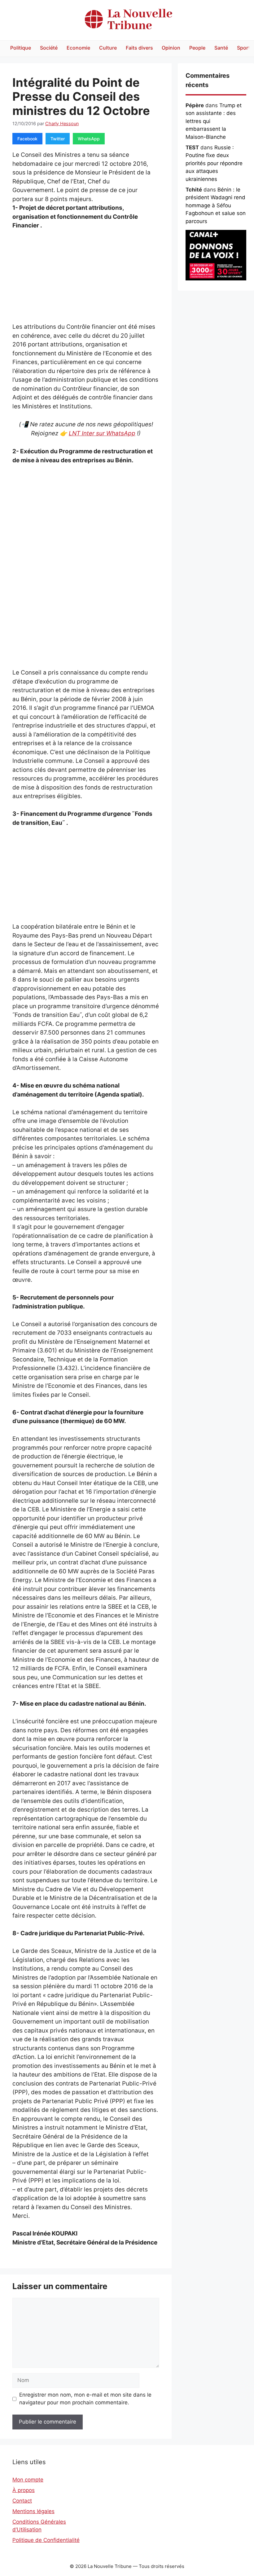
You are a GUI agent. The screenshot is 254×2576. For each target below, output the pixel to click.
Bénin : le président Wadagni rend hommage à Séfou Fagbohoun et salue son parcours (216, 205)
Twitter (58, 139)
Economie (78, 48)
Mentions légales (33, 2511)
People (197, 48)
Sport (244, 48)
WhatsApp (89, 139)
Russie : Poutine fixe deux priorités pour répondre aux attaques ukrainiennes (214, 163)
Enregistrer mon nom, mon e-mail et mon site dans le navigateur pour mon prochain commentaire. (85, 2399)
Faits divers (139, 48)
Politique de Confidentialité (46, 2540)
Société (49, 48)
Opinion (171, 48)
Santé (221, 48)
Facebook (27, 139)
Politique (21, 48)
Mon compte (28, 2480)
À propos (24, 2490)
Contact (22, 2501)
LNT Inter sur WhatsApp (102, 433)
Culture (108, 48)
